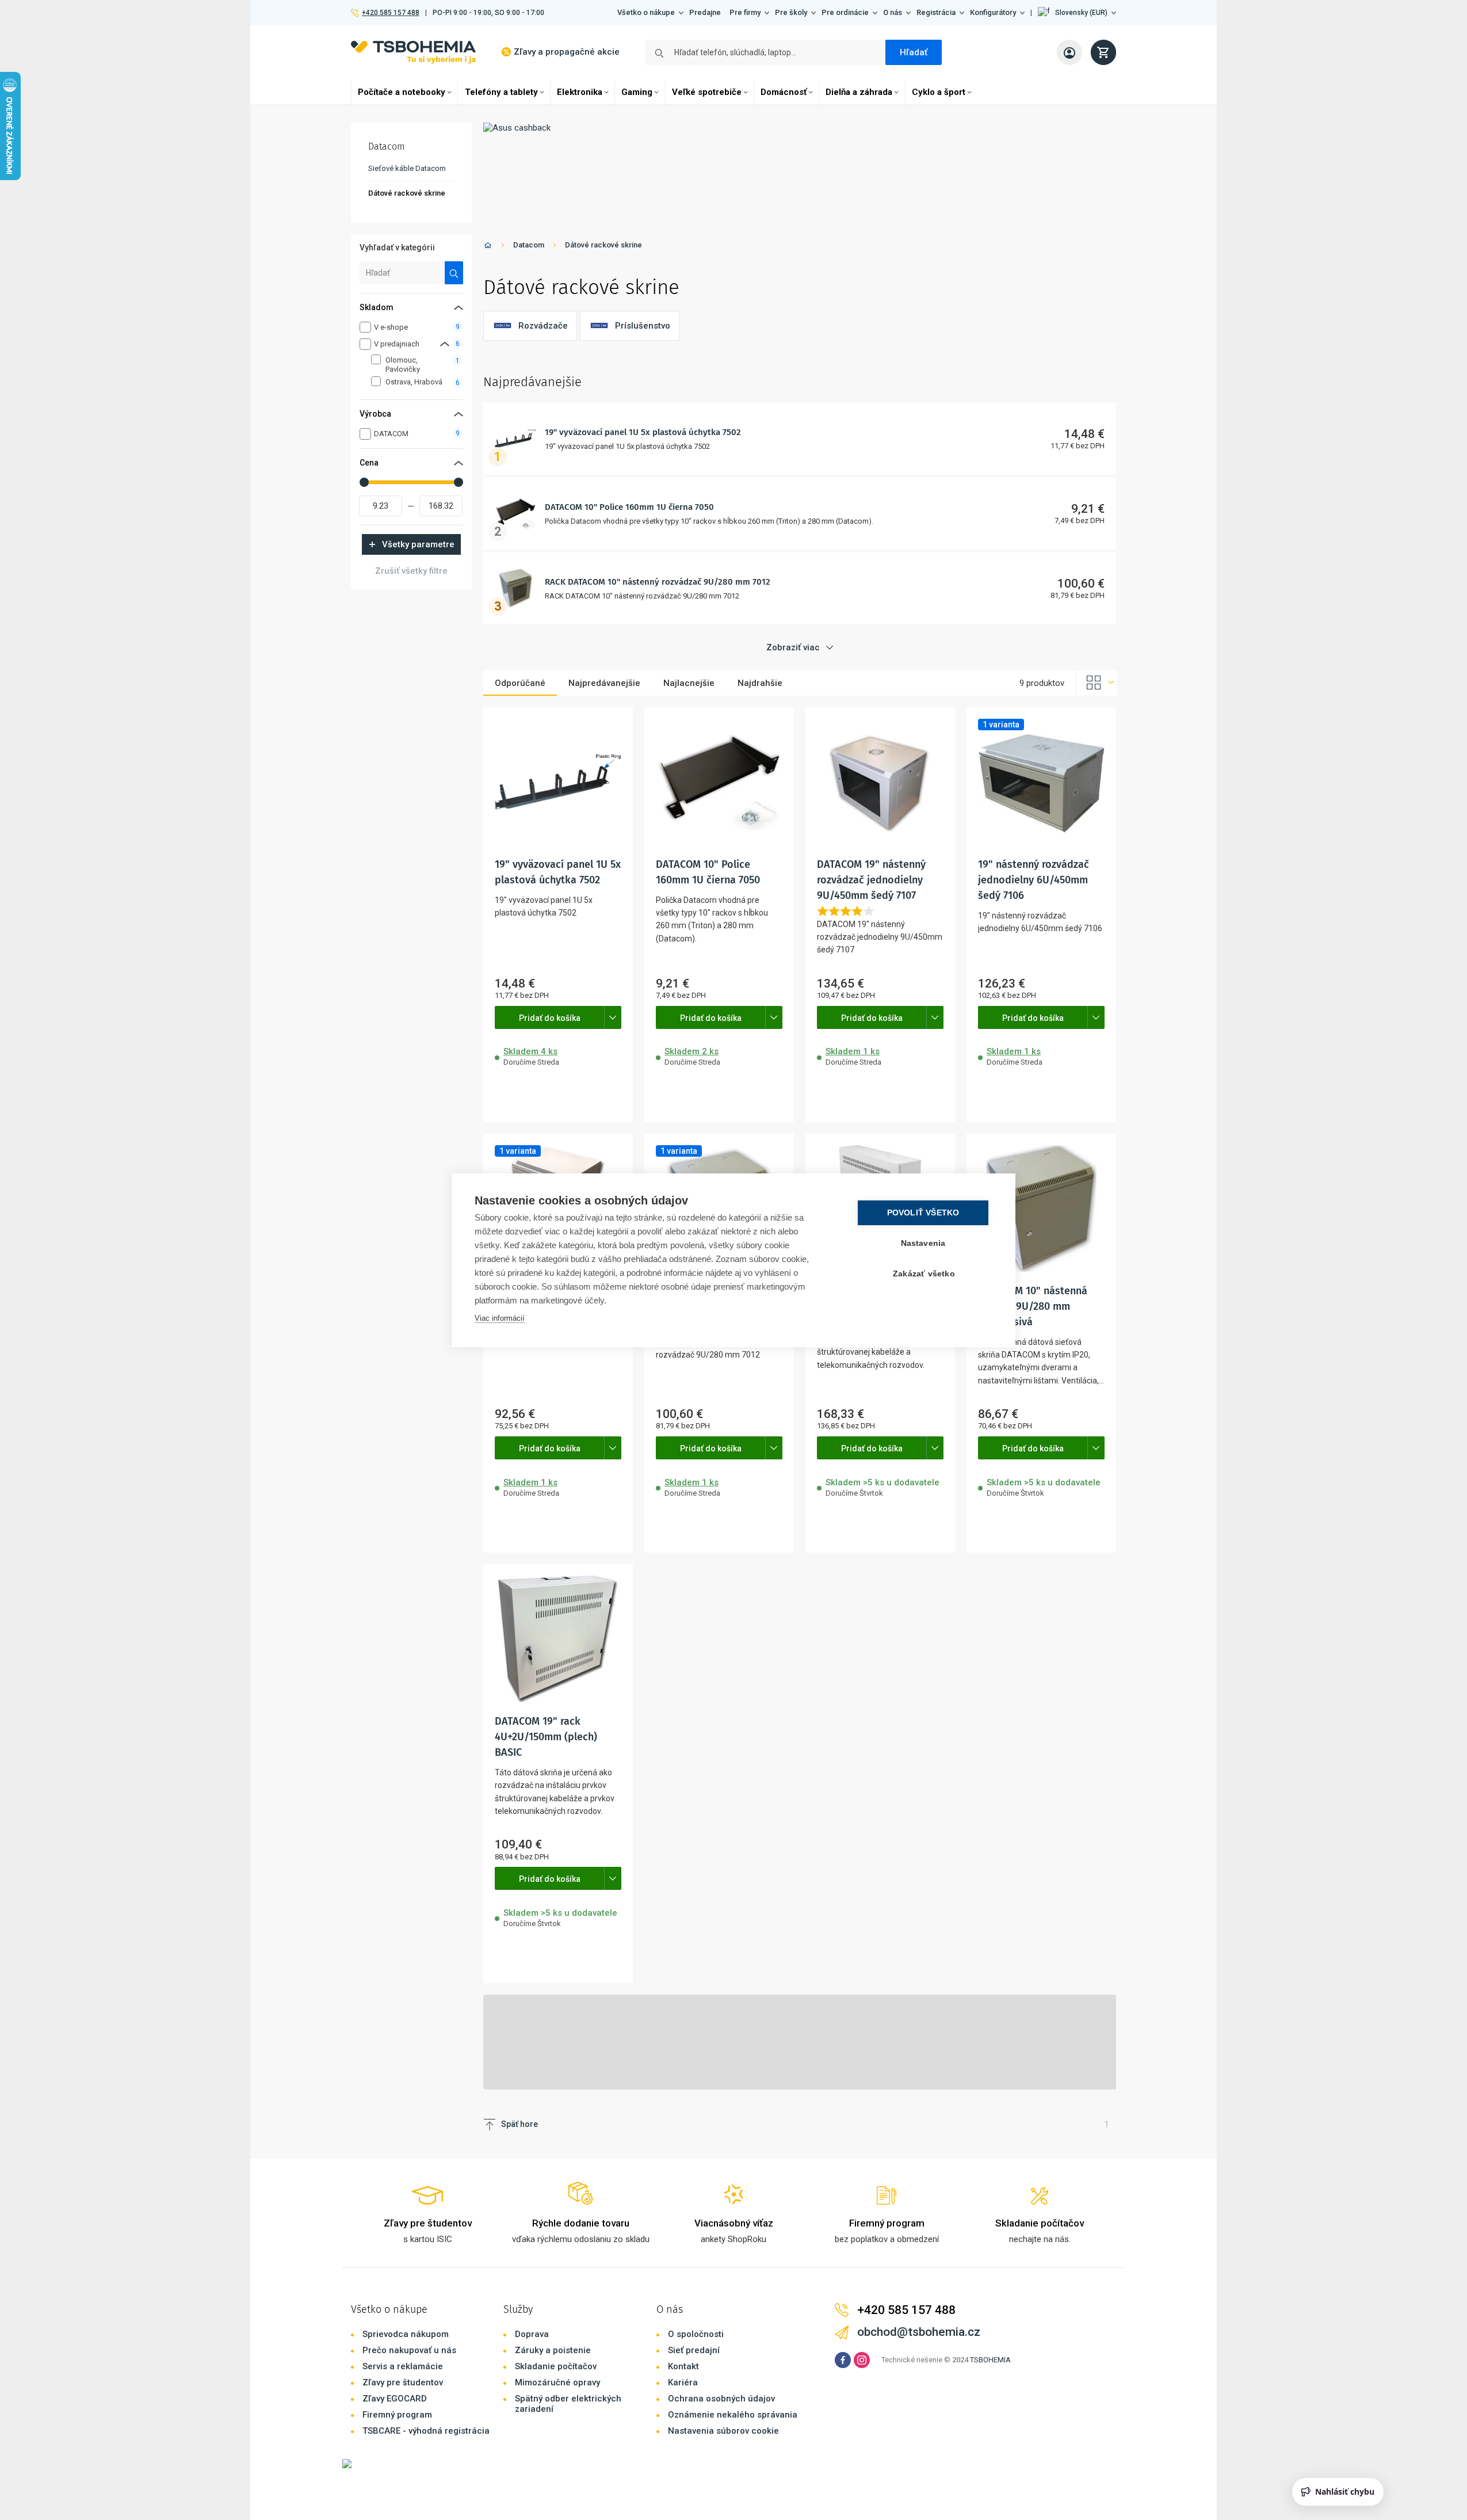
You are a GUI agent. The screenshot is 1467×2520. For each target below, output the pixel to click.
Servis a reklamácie (403, 2366)
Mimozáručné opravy (557, 2382)
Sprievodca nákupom (406, 2334)
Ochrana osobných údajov (721, 2399)
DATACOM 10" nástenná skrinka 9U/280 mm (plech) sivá (1033, 1306)
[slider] (364, 482)
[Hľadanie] (454, 273)
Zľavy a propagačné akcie (567, 52)
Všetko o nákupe (646, 12)
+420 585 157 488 (390, 13)
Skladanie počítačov (556, 2366)
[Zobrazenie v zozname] (1097, 683)
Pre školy (791, 12)
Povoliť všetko (923, 1213)
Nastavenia (923, 1243)
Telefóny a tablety (501, 92)
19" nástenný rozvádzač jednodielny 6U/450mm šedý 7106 (1034, 880)
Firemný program (397, 2415)
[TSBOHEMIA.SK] (413, 52)
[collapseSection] (445, 344)
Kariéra (683, 2382)
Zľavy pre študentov (403, 2382)
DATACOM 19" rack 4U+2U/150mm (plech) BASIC (546, 1737)
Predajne (705, 12)
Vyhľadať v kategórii (397, 247)
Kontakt (683, 2366)
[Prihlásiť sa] (1069, 52)
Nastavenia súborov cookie (723, 2431)
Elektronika (580, 92)
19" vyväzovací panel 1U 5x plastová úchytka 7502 (643, 432)
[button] (1077, 13)
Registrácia (936, 12)
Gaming (637, 92)
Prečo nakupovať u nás (409, 2350)
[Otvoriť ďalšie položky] (613, 1017)
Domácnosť (784, 92)
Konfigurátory (993, 12)
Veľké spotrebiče (707, 92)
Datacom (529, 245)
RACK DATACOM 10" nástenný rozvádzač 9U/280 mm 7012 (658, 582)
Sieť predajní (694, 2350)
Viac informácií (500, 1318)
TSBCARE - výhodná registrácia (426, 2431)
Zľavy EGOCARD (395, 2399)
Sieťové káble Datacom (407, 168)
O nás (893, 12)
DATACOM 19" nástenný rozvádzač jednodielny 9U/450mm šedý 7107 (871, 880)
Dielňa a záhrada (859, 92)
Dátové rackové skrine (603, 245)
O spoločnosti (696, 2334)
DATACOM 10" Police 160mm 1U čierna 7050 (629, 507)
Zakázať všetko (924, 1274)
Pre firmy (745, 12)
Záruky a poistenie (553, 2350)
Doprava (532, 2334)
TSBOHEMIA (990, 2360)
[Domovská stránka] (488, 247)
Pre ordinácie (845, 12)
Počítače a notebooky (402, 92)
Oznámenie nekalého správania (733, 2415)
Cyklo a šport (939, 92)
